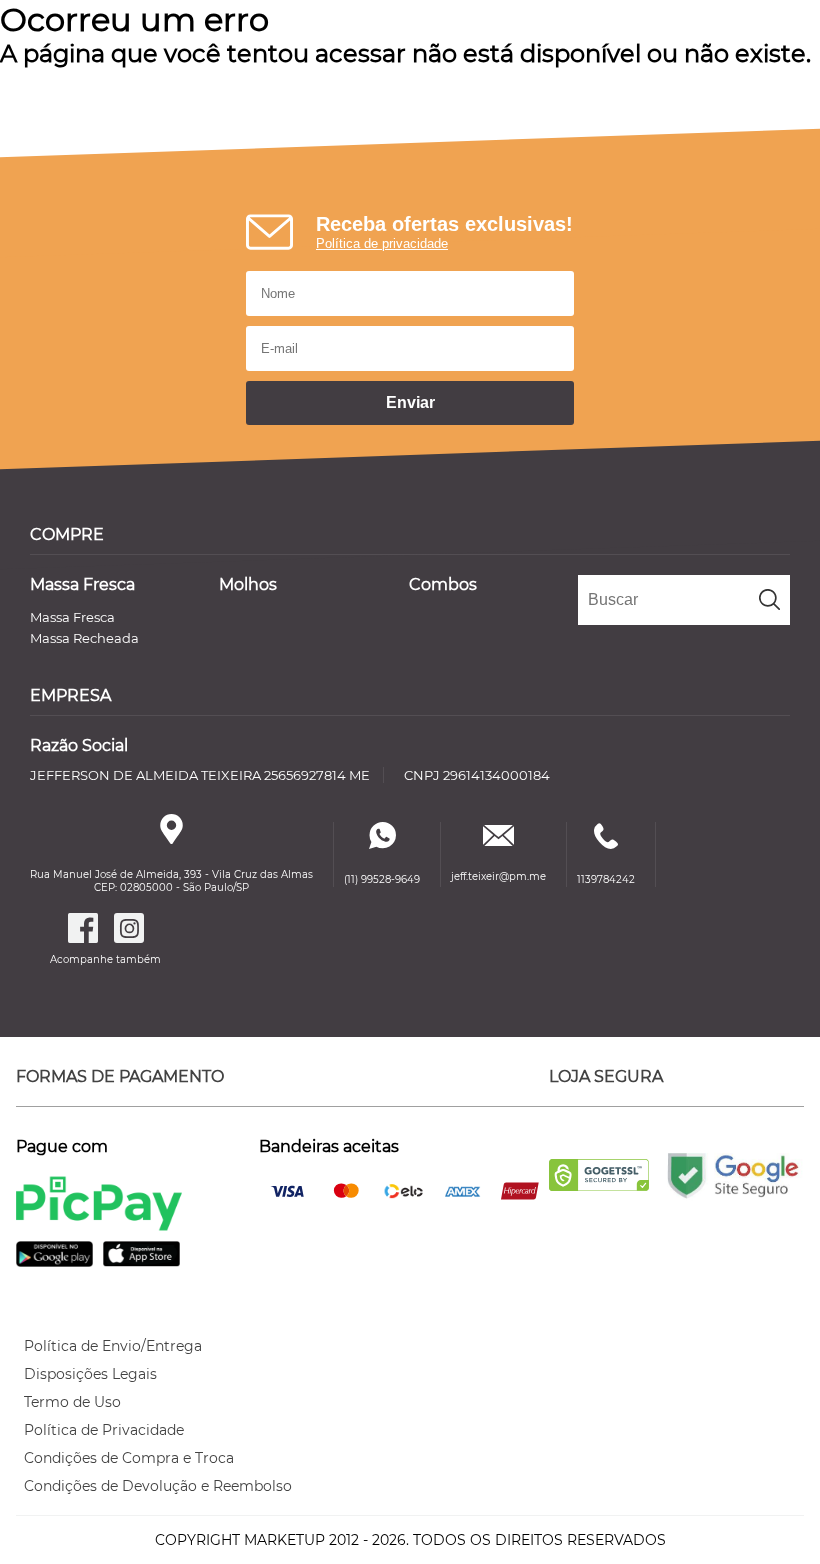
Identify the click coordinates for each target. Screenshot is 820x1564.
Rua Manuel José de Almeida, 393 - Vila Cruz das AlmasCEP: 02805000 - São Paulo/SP (171, 881)
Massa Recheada (84, 638)
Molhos (248, 584)
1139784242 (606, 879)
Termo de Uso (72, 1402)
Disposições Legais (90, 1374)
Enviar (410, 402)
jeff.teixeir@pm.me (498, 876)
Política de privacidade (382, 243)
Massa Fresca (82, 584)
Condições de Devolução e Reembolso (158, 1486)
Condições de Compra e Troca (129, 1458)
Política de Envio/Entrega (113, 1346)
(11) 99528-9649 (382, 879)
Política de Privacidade (104, 1430)
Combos (443, 584)
